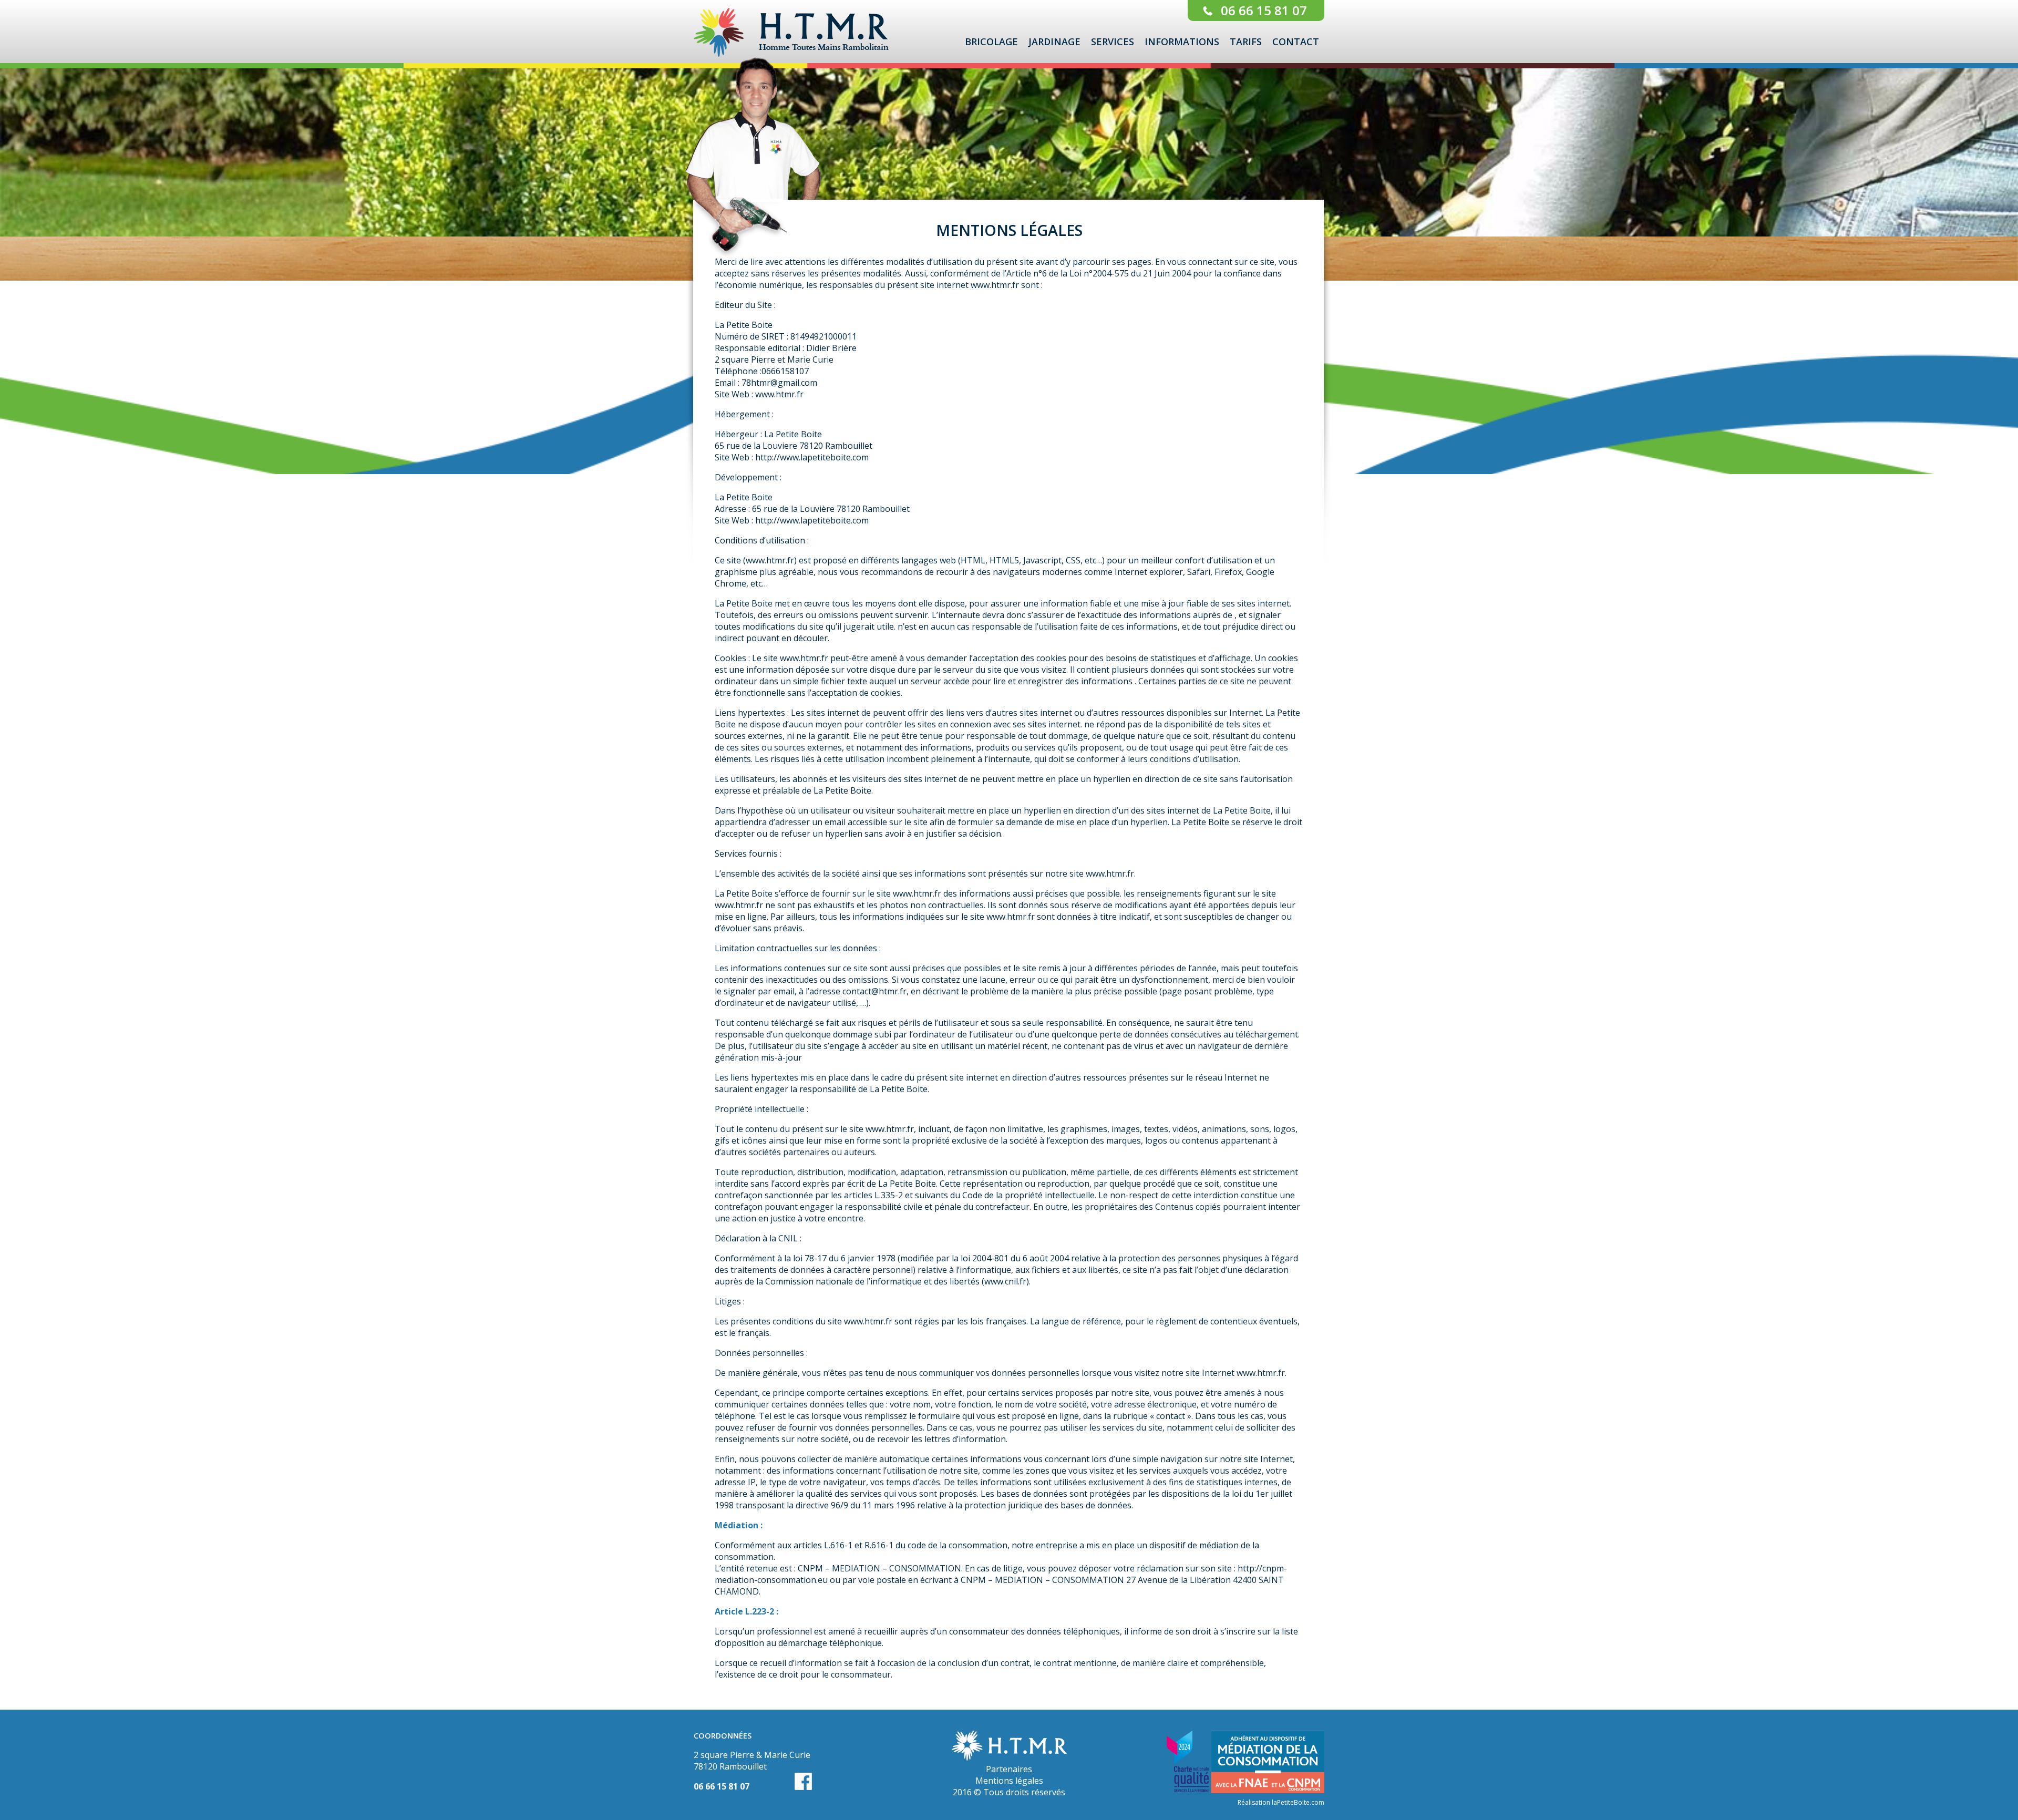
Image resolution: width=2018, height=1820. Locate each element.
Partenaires (1009, 1769)
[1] (1008, 186)
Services (1113, 42)
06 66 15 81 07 (1264, 10)
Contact (1296, 42)
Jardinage (1054, 42)
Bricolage (991, 42)
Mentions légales (1009, 1781)
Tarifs (1246, 42)
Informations (1182, 42)
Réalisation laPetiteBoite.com (1281, 1802)
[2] (1018, 186)
